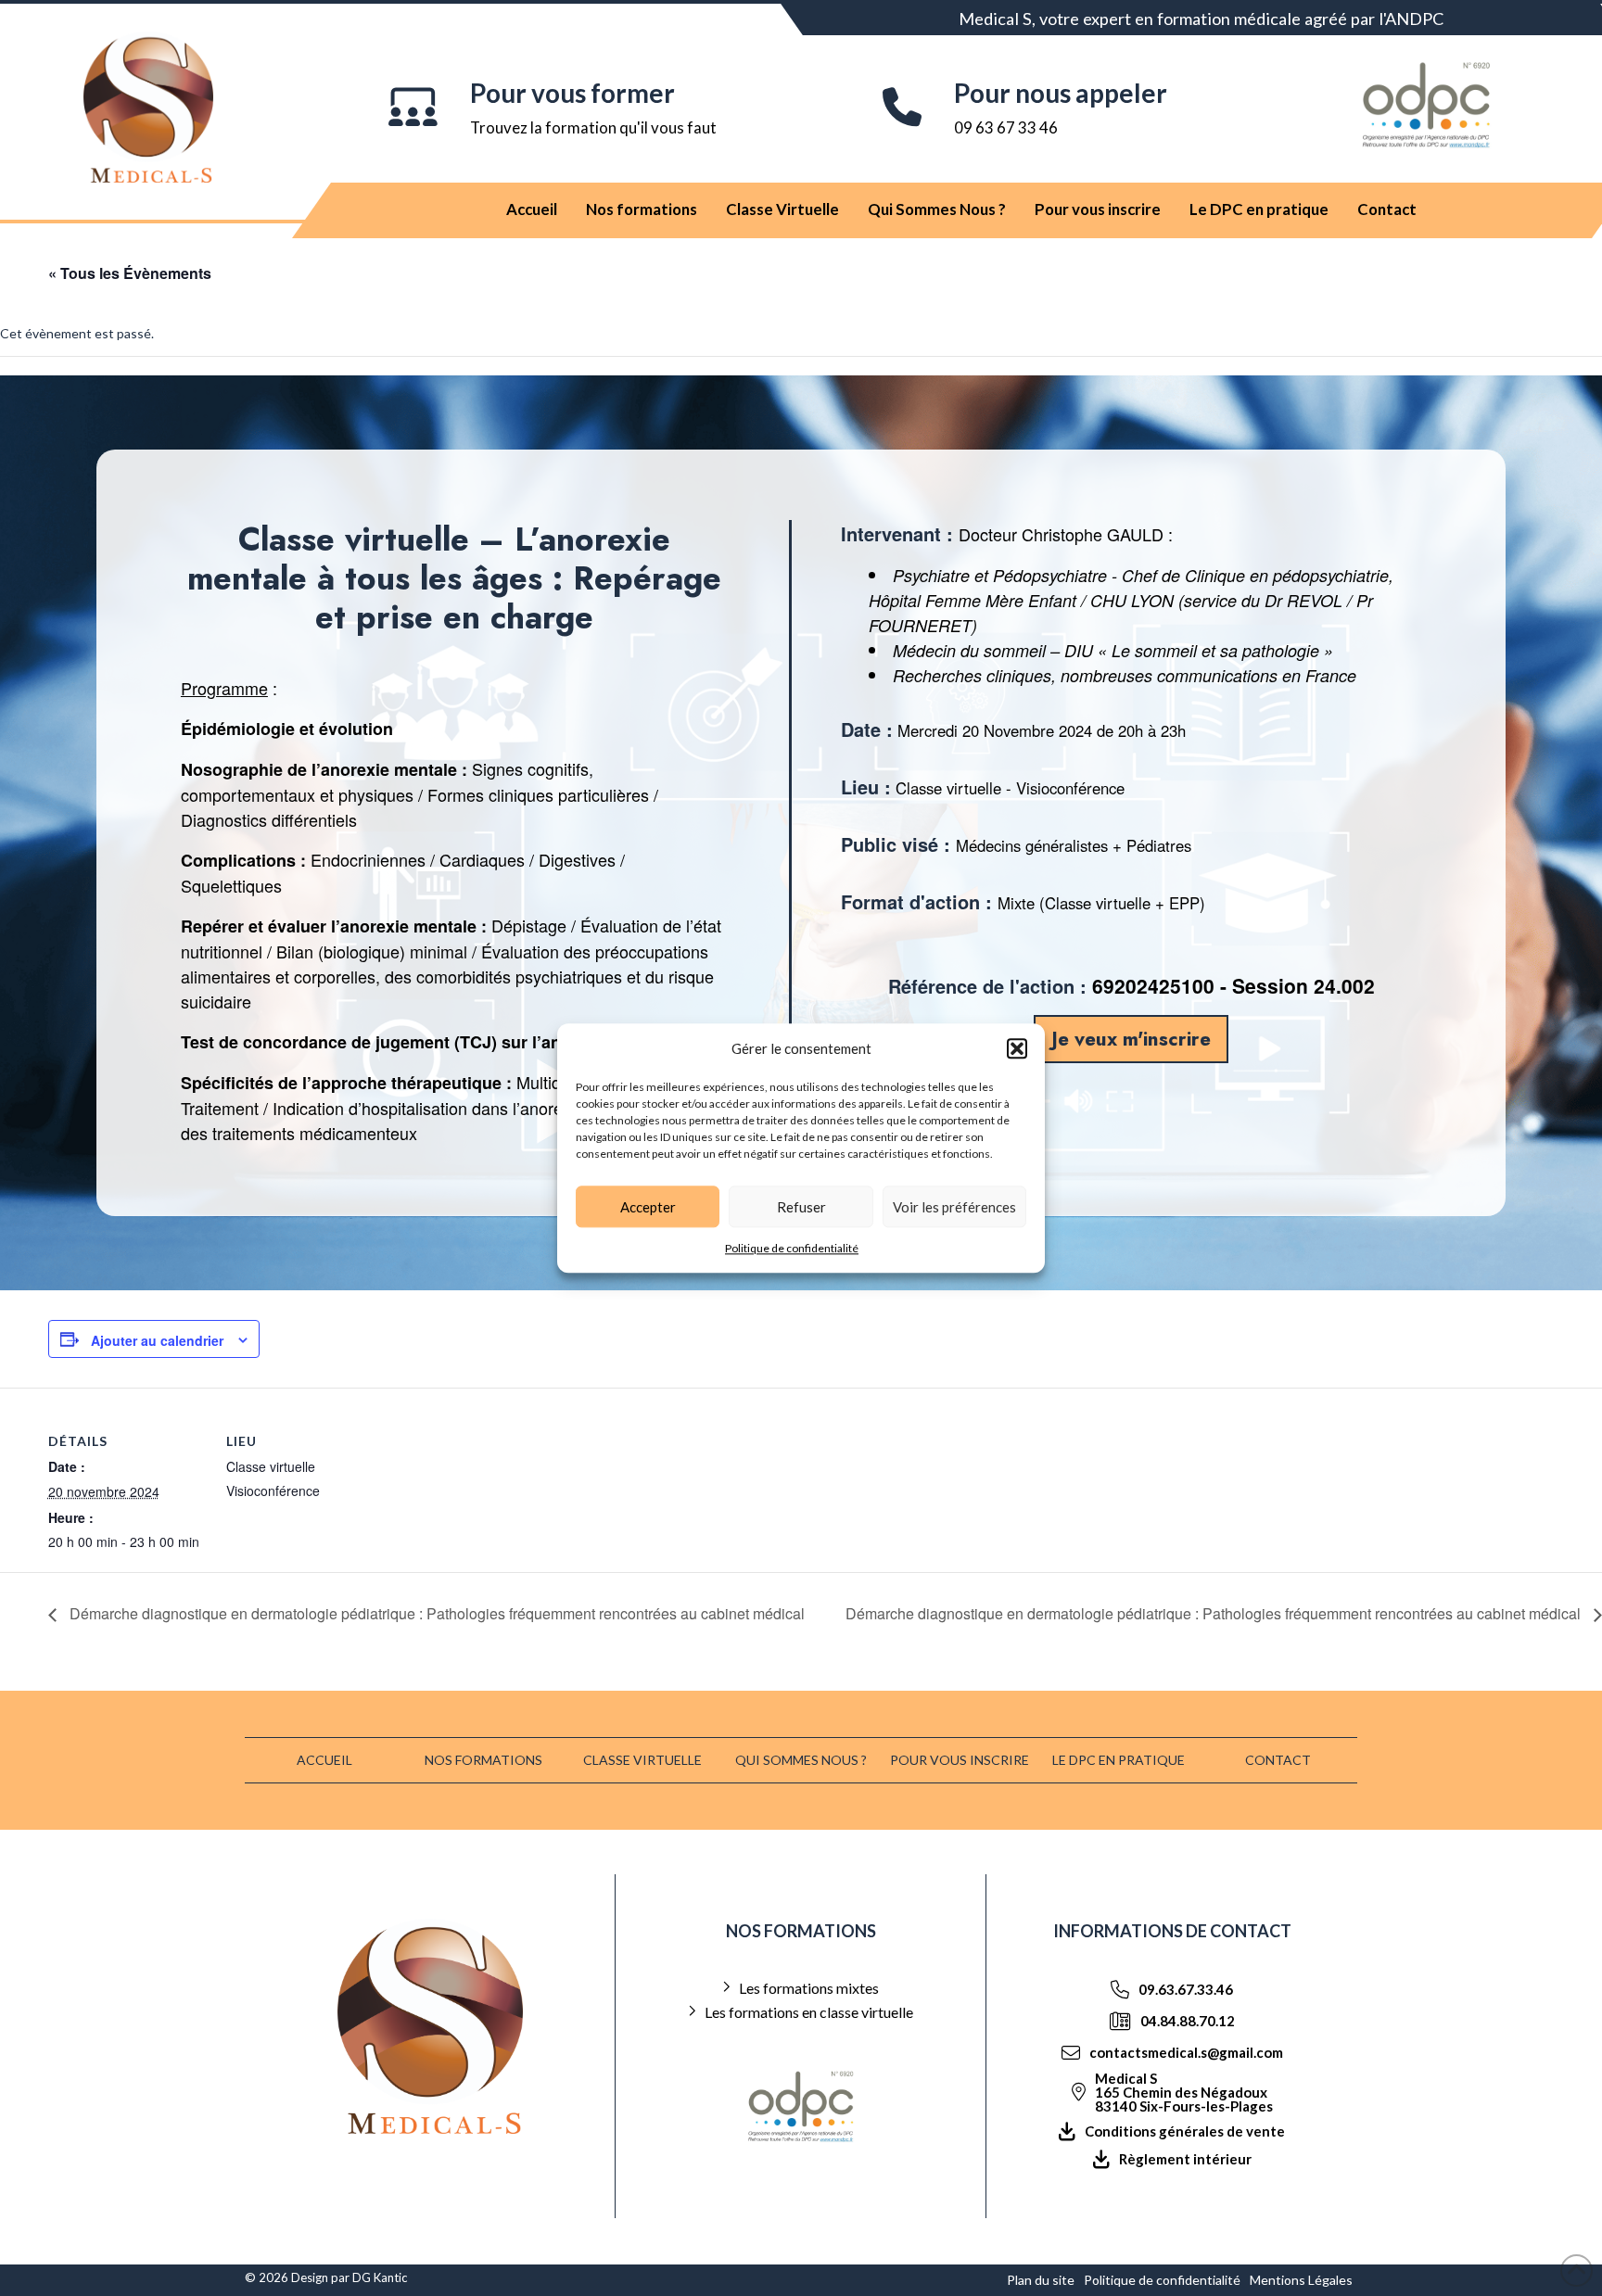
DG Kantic (380, 2277)
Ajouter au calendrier (157, 1340)
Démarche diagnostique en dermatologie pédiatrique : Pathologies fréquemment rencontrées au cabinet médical (435, 1613)
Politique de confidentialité (792, 1248)
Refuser (801, 1207)
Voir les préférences (954, 1207)
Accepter (648, 1207)
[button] (1017, 1049)
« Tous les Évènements (130, 273)
